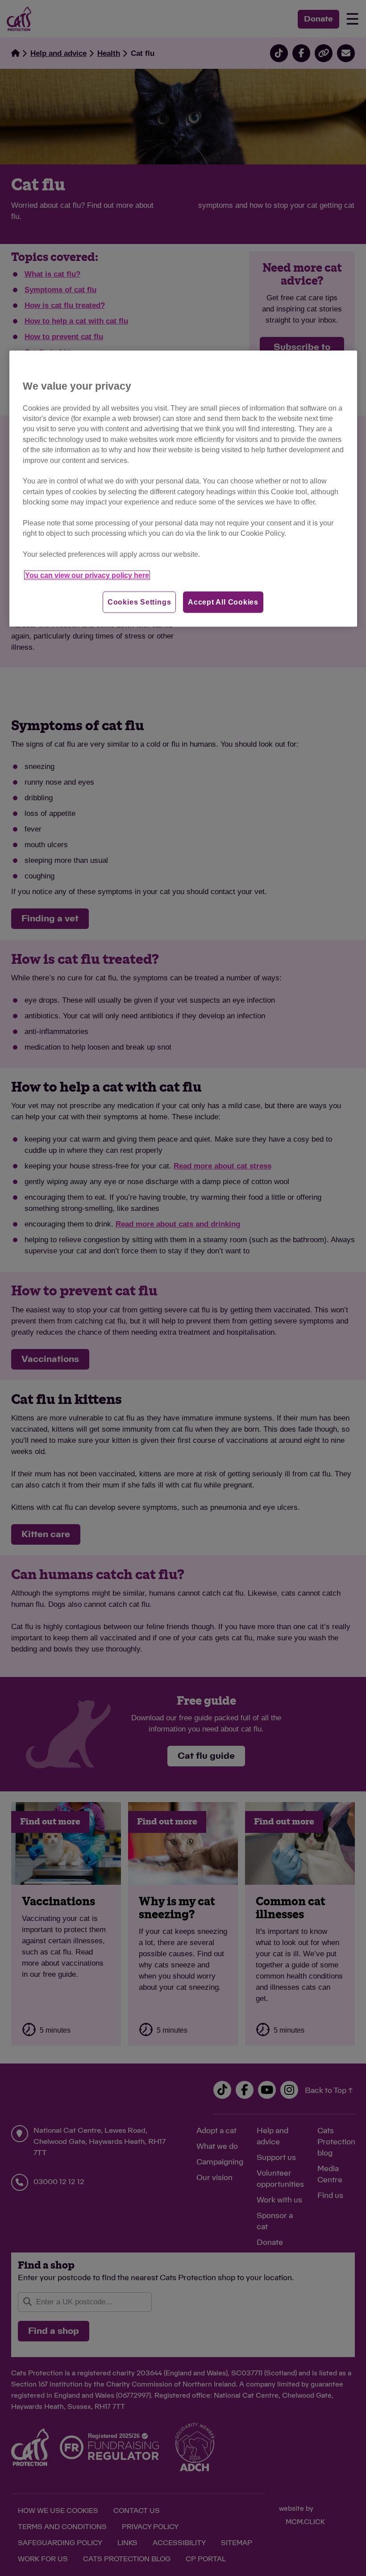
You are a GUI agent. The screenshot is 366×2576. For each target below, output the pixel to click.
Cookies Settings (139, 602)
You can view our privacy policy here (87, 575)
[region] (183, 489)
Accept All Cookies (223, 602)
